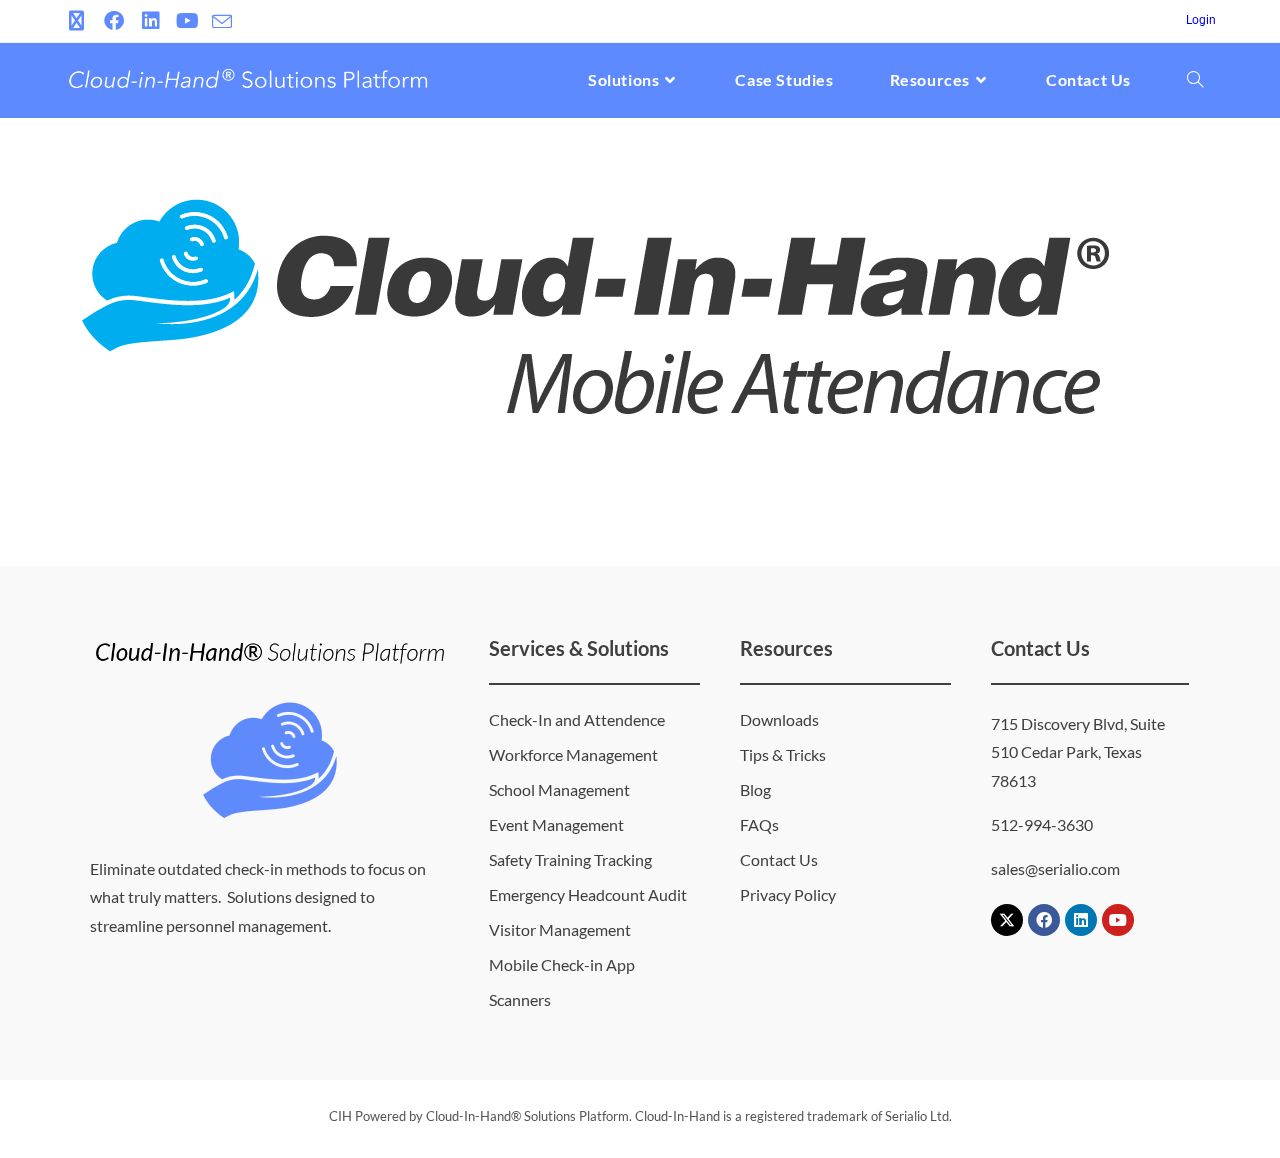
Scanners (520, 999)
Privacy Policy (788, 894)
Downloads (779, 719)
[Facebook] (1044, 920)
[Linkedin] (1081, 920)
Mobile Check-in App (562, 964)
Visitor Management (560, 929)
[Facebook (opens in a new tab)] (113, 21)
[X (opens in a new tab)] (79, 21)
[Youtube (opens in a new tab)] (187, 21)
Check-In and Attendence (577, 719)
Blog (755, 789)
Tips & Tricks (783, 754)
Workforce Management (573, 754)
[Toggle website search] (1195, 80)
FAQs (759, 824)
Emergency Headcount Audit (588, 894)
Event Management (556, 824)
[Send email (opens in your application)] (222, 22)
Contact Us (779, 859)
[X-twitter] (1007, 920)
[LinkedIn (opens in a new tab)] (150, 21)
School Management (559, 789)
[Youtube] (1118, 920)
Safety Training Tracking (570, 859)
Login (1201, 20)
